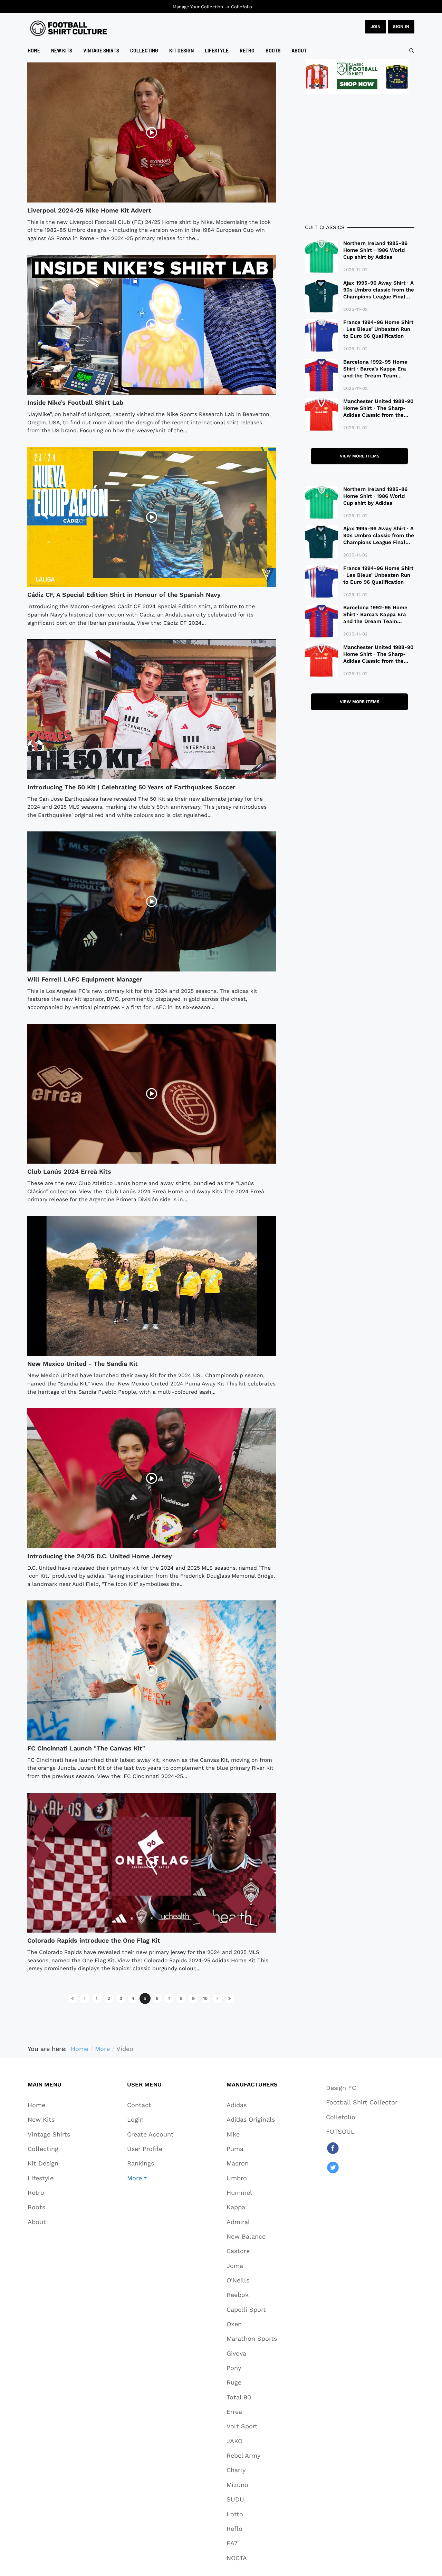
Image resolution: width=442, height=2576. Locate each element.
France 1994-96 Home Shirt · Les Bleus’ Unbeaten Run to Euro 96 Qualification (378, 329)
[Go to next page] (218, 1998)
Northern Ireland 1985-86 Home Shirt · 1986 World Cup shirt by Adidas (375, 250)
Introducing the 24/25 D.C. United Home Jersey (100, 1556)
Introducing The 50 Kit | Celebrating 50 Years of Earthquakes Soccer (131, 787)
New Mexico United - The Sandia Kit (83, 1364)
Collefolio (242, 7)
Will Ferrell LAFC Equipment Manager (85, 979)
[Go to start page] (73, 1998)
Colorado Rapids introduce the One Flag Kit (94, 1940)
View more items (360, 456)
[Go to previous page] (85, 1998)
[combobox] (412, 51)
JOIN (376, 27)
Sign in (401, 27)
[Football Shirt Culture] (69, 28)
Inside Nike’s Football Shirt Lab (75, 402)
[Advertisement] (360, 159)
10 (205, 1998)
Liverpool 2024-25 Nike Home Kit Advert (89, 210)
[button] (150, 2178)
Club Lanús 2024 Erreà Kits (69, 1171)
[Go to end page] (230, 1998)
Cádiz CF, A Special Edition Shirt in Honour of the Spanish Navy (124, 595)
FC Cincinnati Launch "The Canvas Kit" (86, 1748)
